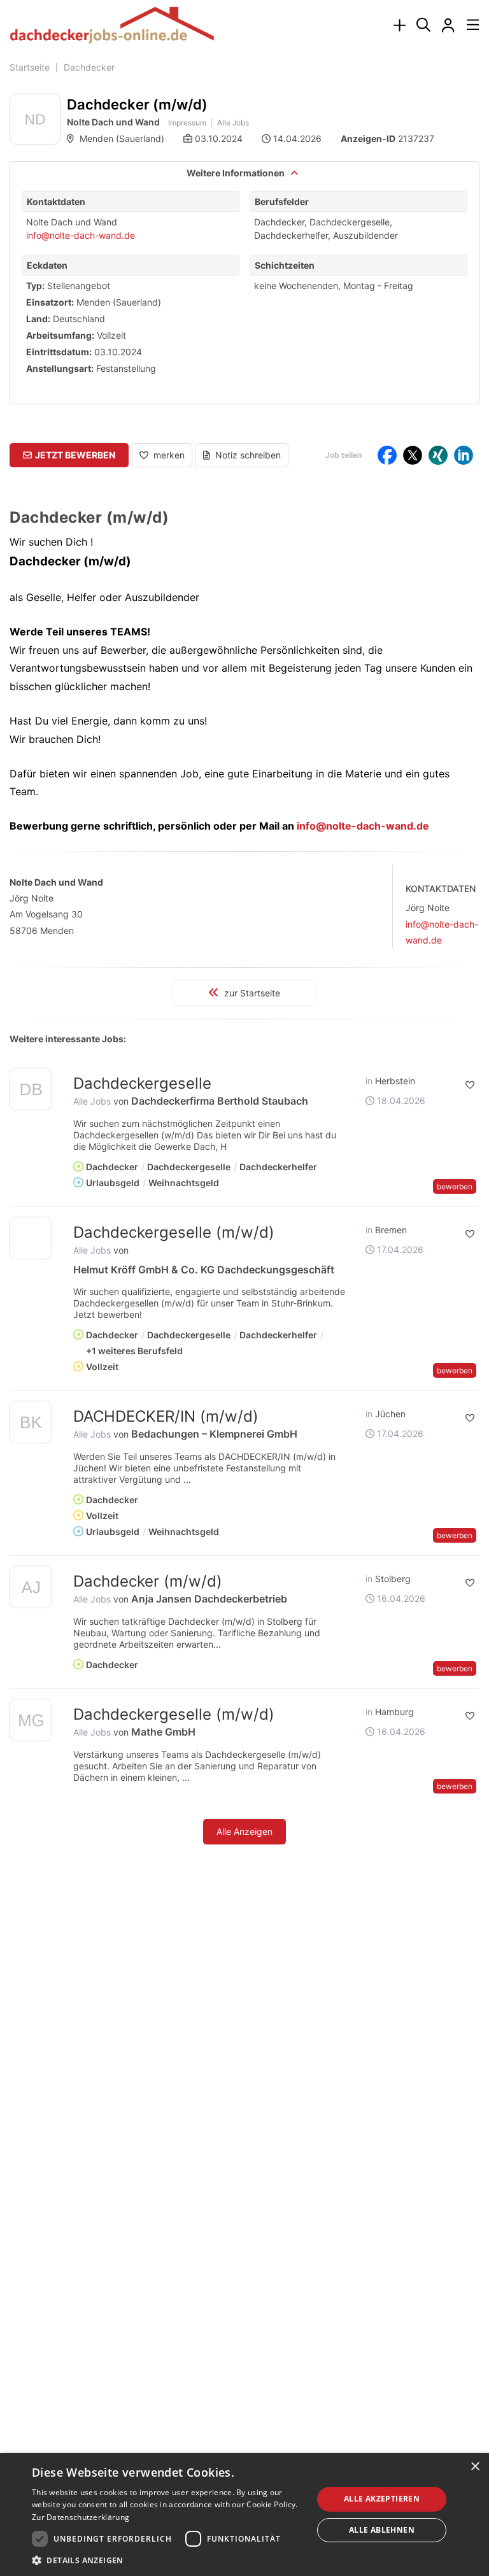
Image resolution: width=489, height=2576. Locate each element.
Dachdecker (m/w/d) (148, 1581)
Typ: (35, 286)
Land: (38, 319)
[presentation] (399, 26)
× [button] (475, 2467)
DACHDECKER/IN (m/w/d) (166, 1416)
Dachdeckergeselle (142, 1083)
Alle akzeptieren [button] (382, 2499)
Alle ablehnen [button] (382, 2530)
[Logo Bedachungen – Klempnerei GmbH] (31, 1425)
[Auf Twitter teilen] (413, 455)
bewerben (455, 1186)
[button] (69, 455)
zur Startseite (251, 993)
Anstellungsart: (60, 368)
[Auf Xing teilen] (438, 455)
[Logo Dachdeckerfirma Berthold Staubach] (31, 1092)
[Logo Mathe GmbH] (31, 1723)
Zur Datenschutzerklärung (81, 2517)
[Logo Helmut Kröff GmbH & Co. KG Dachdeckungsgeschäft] (31, 1238)
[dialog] (244, 2515)
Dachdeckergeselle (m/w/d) (174, 1232)
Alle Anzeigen (244, 1831)
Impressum (187, 123)
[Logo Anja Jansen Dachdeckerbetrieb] (31, 1589)
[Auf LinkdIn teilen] (464, 455)
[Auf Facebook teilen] (387, 455)
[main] (244, 980)
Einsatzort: (50, 302)
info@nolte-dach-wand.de (81, 235)
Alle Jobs (233, 123)
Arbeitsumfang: (60, 335)
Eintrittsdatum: (59, 352)
